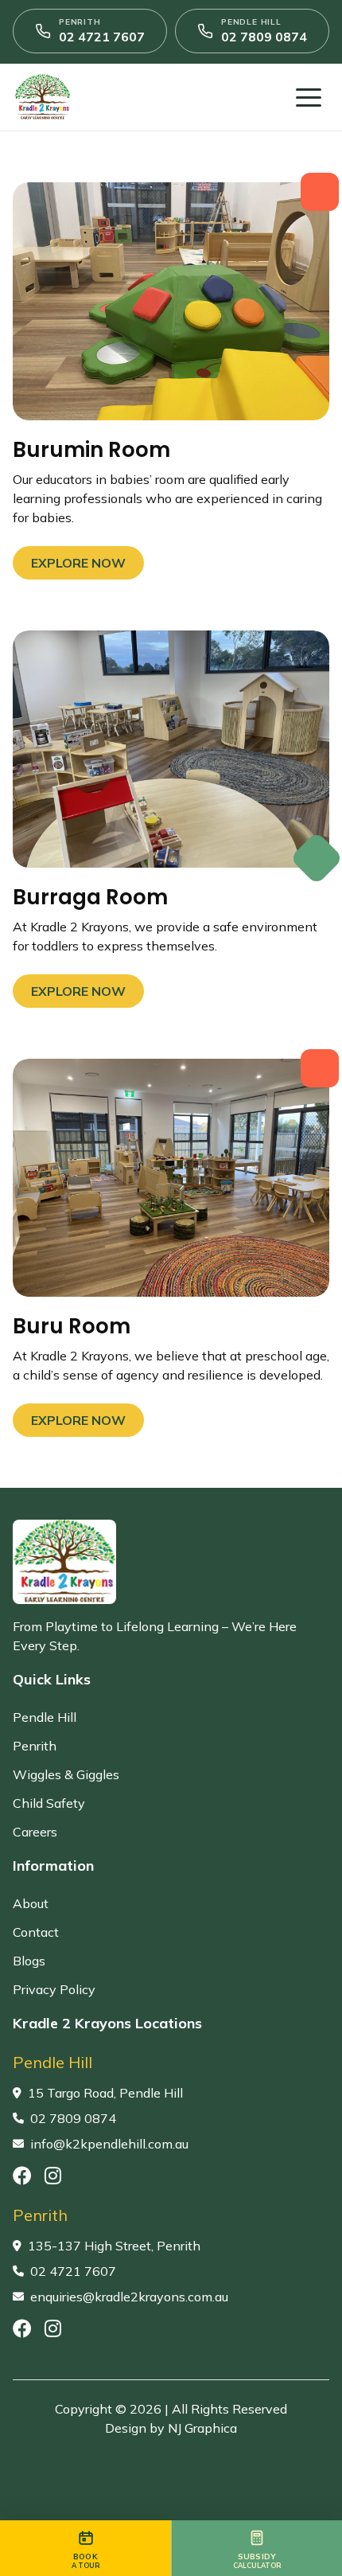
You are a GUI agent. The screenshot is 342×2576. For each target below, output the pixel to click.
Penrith (35, 1746)
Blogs (29, 1961)
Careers (35, 1832)
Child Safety (49, 1803)
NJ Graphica (202, 2428)
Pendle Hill (45, 1717)
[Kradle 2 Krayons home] (104, 97)
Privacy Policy (54, 1989)
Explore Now (78, 563)
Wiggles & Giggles (66, 1774)
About (31, 1903)
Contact (36, 1932)
